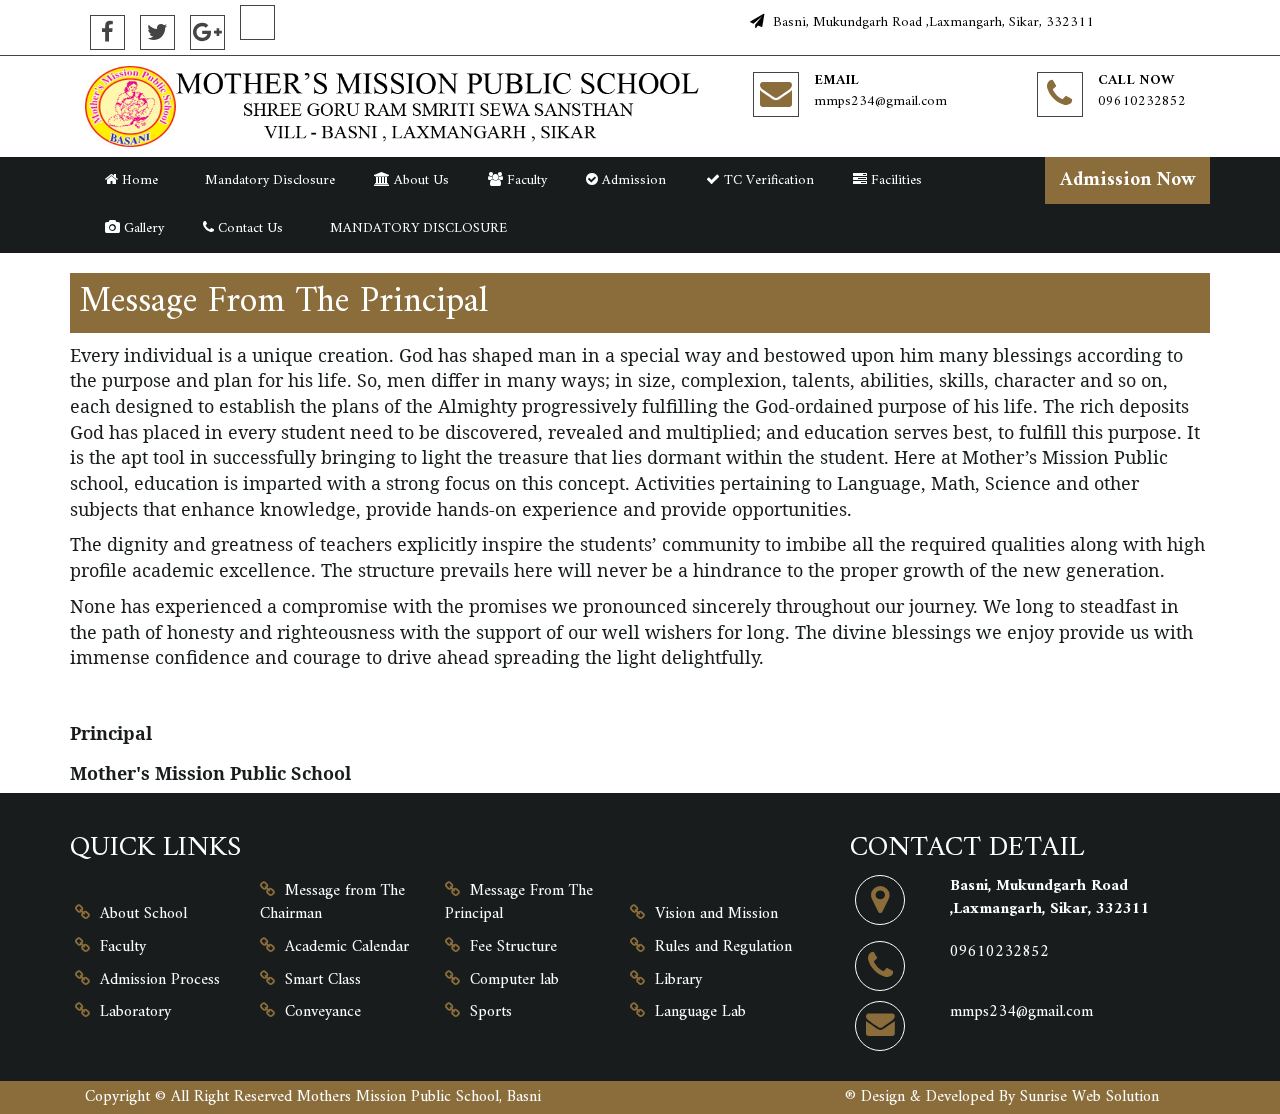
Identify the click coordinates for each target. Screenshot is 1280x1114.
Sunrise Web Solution (1089, 1097)
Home (138, 180)
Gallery (142, 228)
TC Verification (767, 180)
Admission (632, 180)
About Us (419, 180)
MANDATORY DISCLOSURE (414, 228)
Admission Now (1128, 180)
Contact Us (248, 228)
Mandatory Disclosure (266, 180)
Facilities (894, 180)
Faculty (525, 180)
